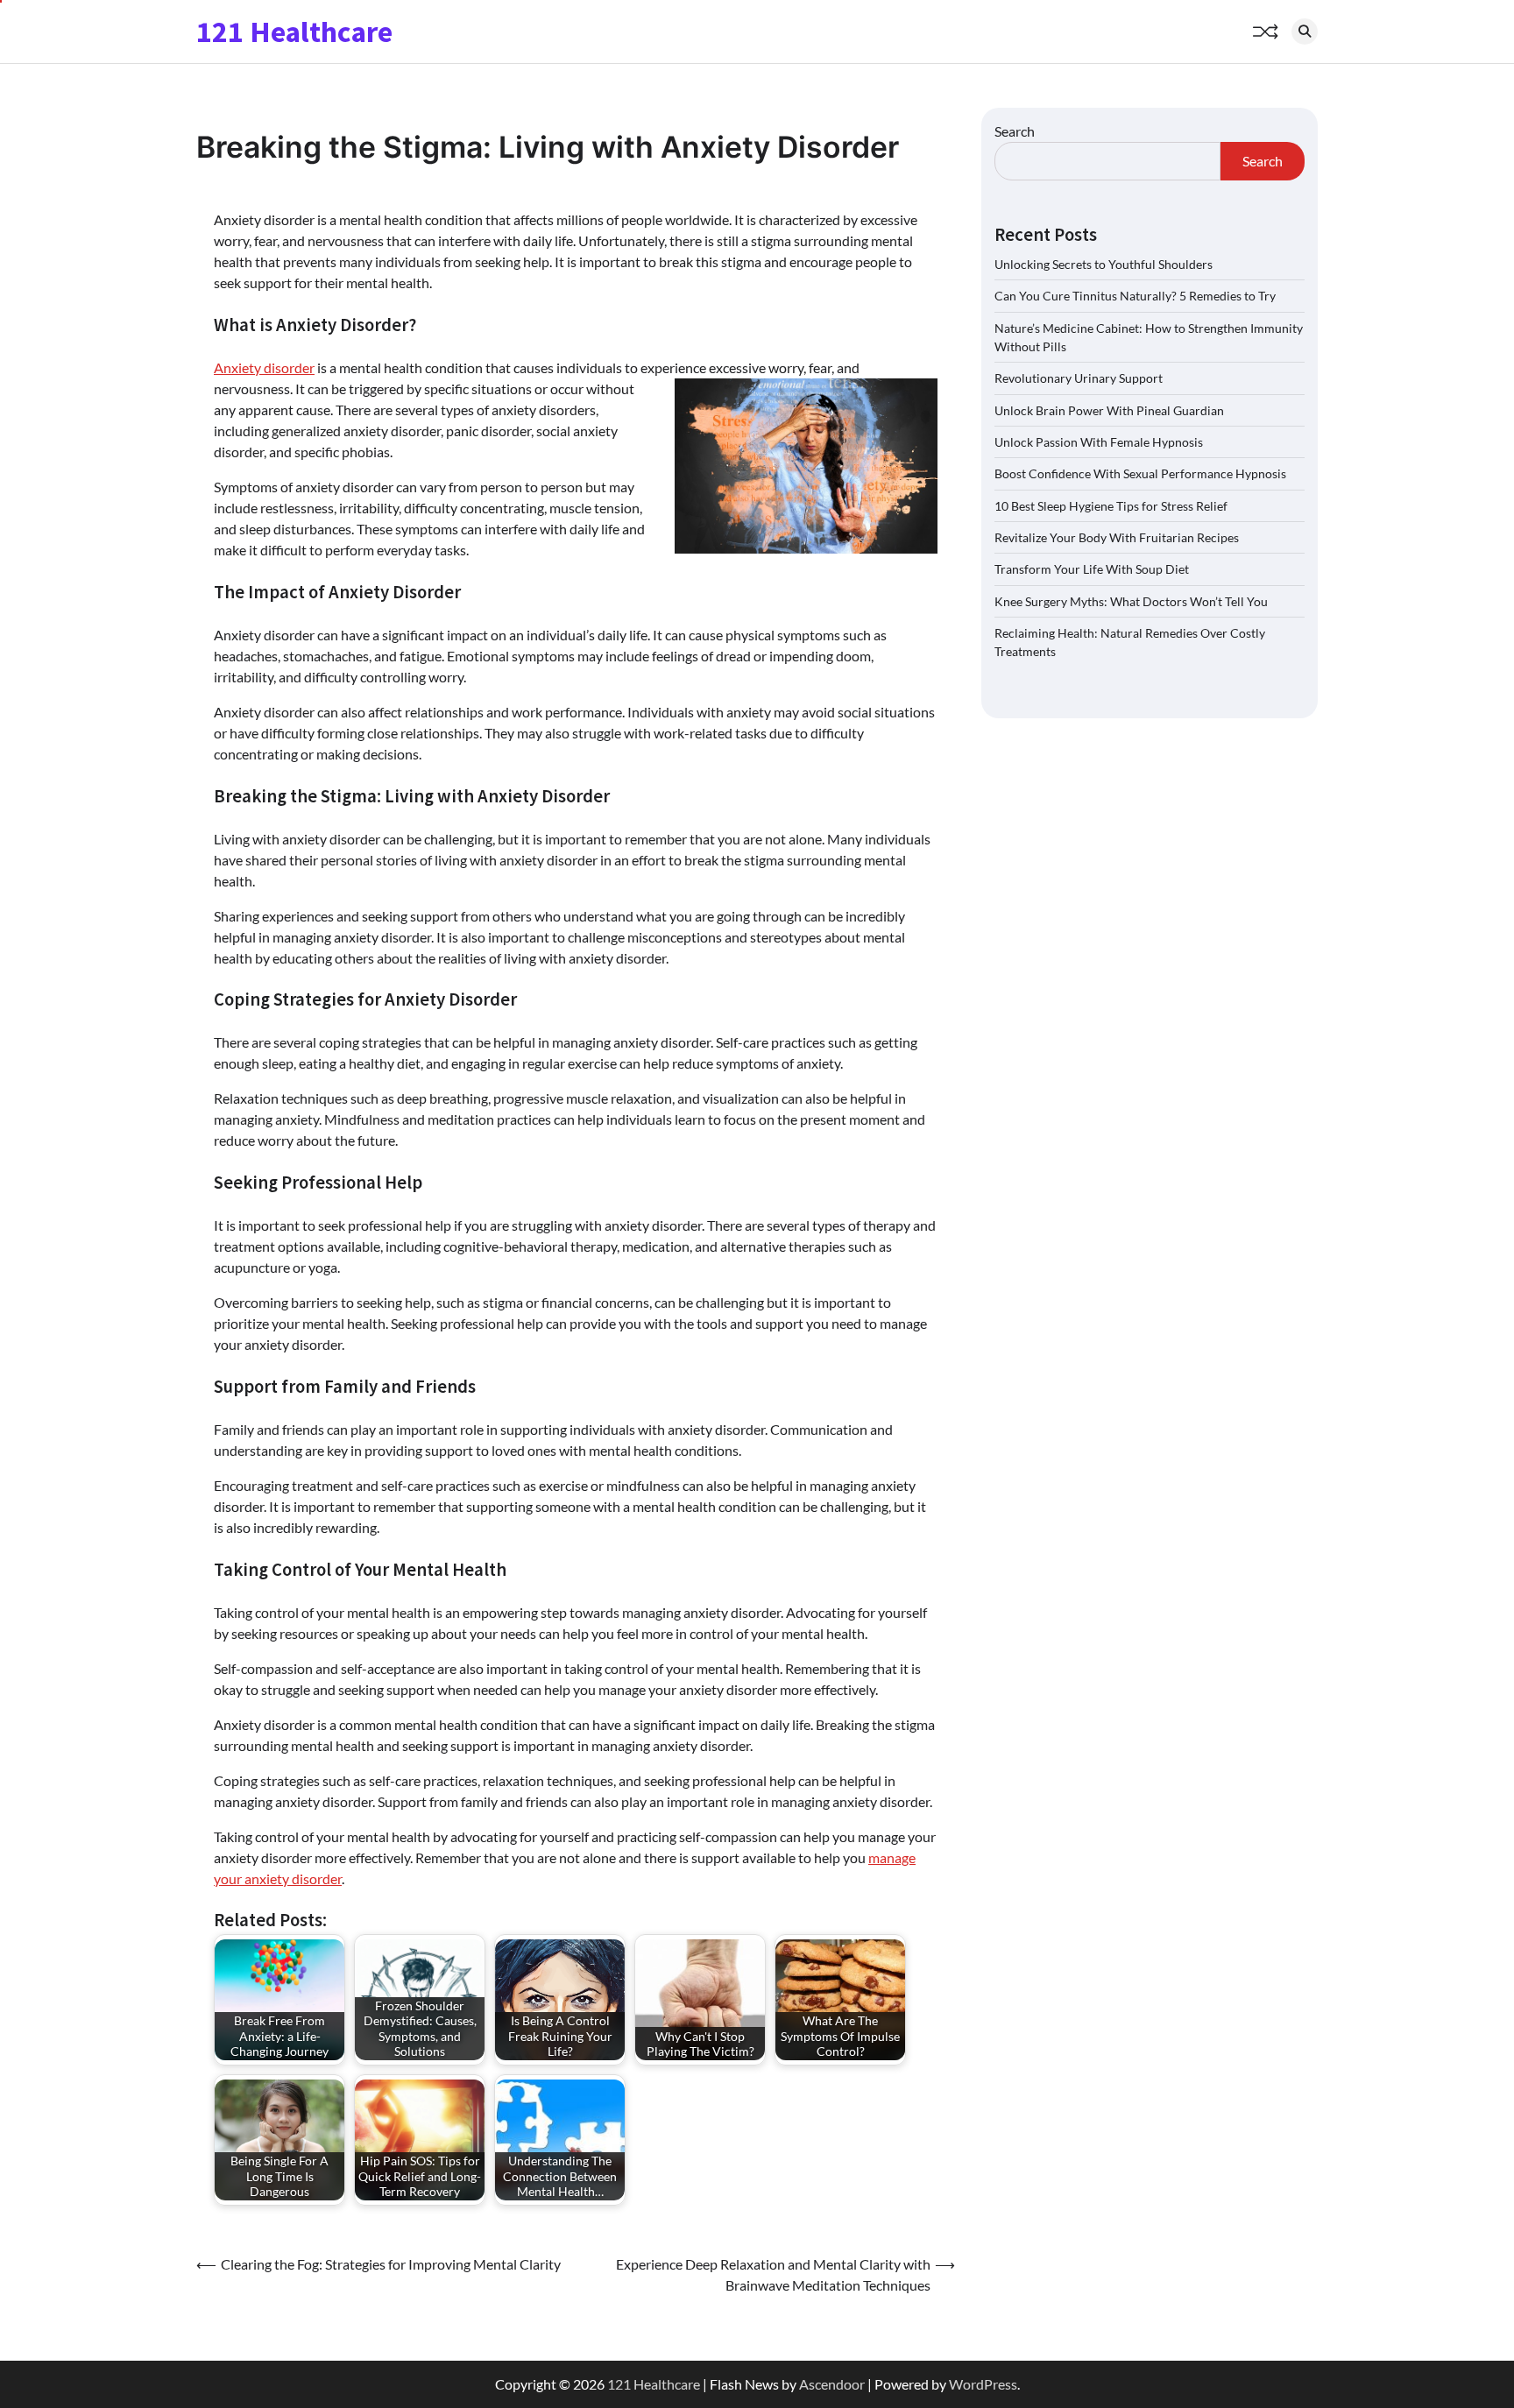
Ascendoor (832, 2384)
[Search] (1305, 32)
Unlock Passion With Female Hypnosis (1099, 442)
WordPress (983, 2384)
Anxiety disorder (264, 367)
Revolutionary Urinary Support (1079, 378)
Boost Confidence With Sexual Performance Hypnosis (1140, 473)
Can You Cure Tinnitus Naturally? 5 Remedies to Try (1135, 296)
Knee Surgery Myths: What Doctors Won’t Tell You (1131, 600)
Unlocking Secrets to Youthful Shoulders (1104, 263)
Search (1015, 131)
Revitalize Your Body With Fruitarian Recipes (1117, 537)
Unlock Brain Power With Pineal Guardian (1109, 410)
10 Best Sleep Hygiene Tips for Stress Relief (1111, 505)
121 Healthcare (294, 32)
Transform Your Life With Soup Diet (1092, 569)
